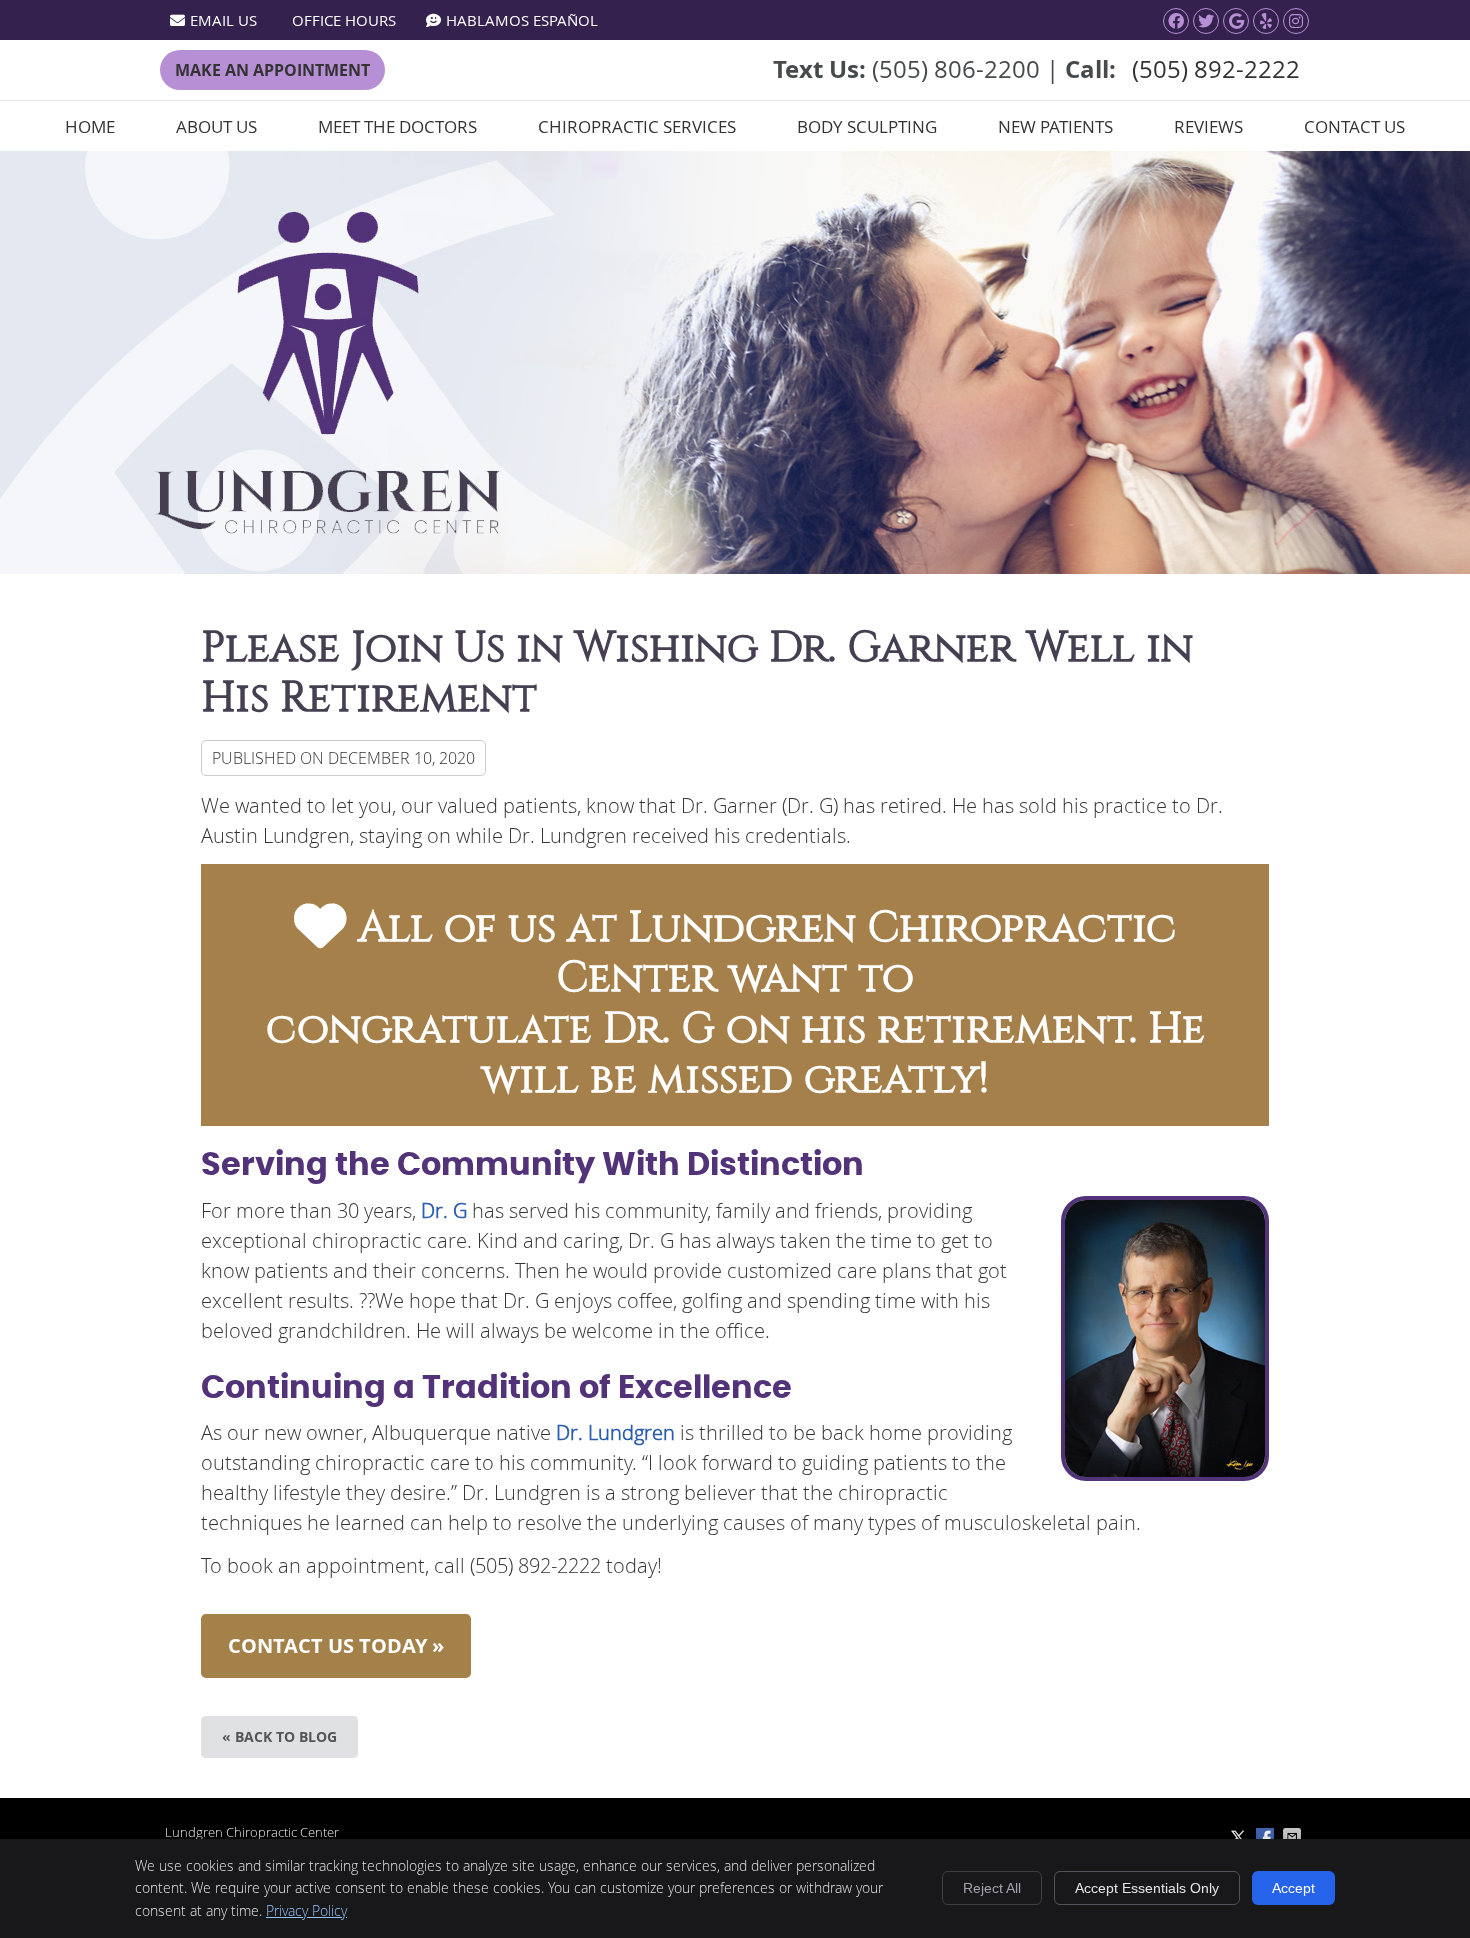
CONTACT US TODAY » (336, 1645)
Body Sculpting (867, 126)
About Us (216, 126)
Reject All (992, 1888)
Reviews (1208, 126)
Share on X (1240, 1837)
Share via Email (1294, 1837)
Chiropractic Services (637, 126)
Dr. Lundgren (618, 1432)
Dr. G (444, 1210)
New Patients (1055, 126)
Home (90, 126)
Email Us (223, 20)
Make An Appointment (272, 70)
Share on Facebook (1267, 1837)
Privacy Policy (306, 1910)
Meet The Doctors (397, 126)
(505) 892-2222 (1216, 69)
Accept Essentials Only (1147, 1888)
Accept (1293, 1888)
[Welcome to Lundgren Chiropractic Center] (328, 526)
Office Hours (344, 20)
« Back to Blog (279, 1736)
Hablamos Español (522, 20)
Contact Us (1354, 126)
